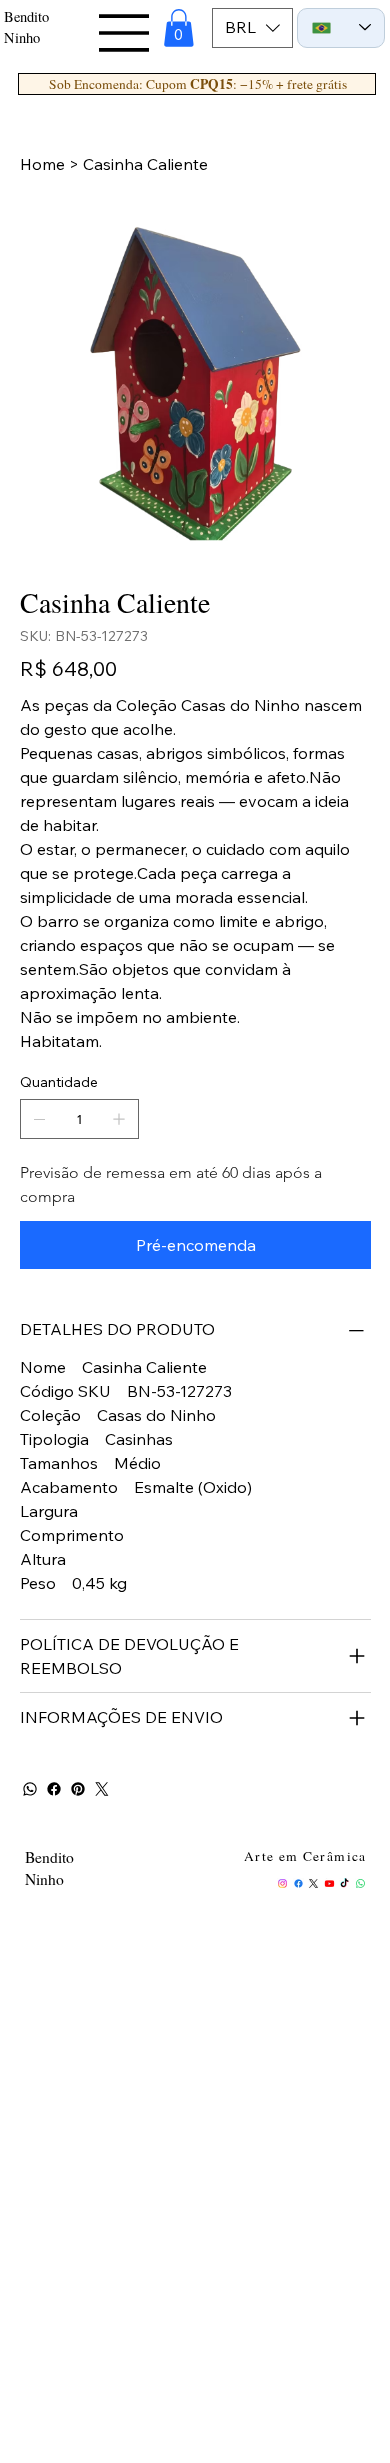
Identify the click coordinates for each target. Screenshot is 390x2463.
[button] (179, 28)
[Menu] (125, 33)
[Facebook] (54, 1789)
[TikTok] (344, 1883)
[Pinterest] (78, 1789)
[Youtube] (329, 1883)
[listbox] (252, 28)
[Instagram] (282, 1883)
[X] (313, 1883)
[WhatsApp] (30, 1789)
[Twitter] (102, 1789)
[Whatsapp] (360, 1883)
